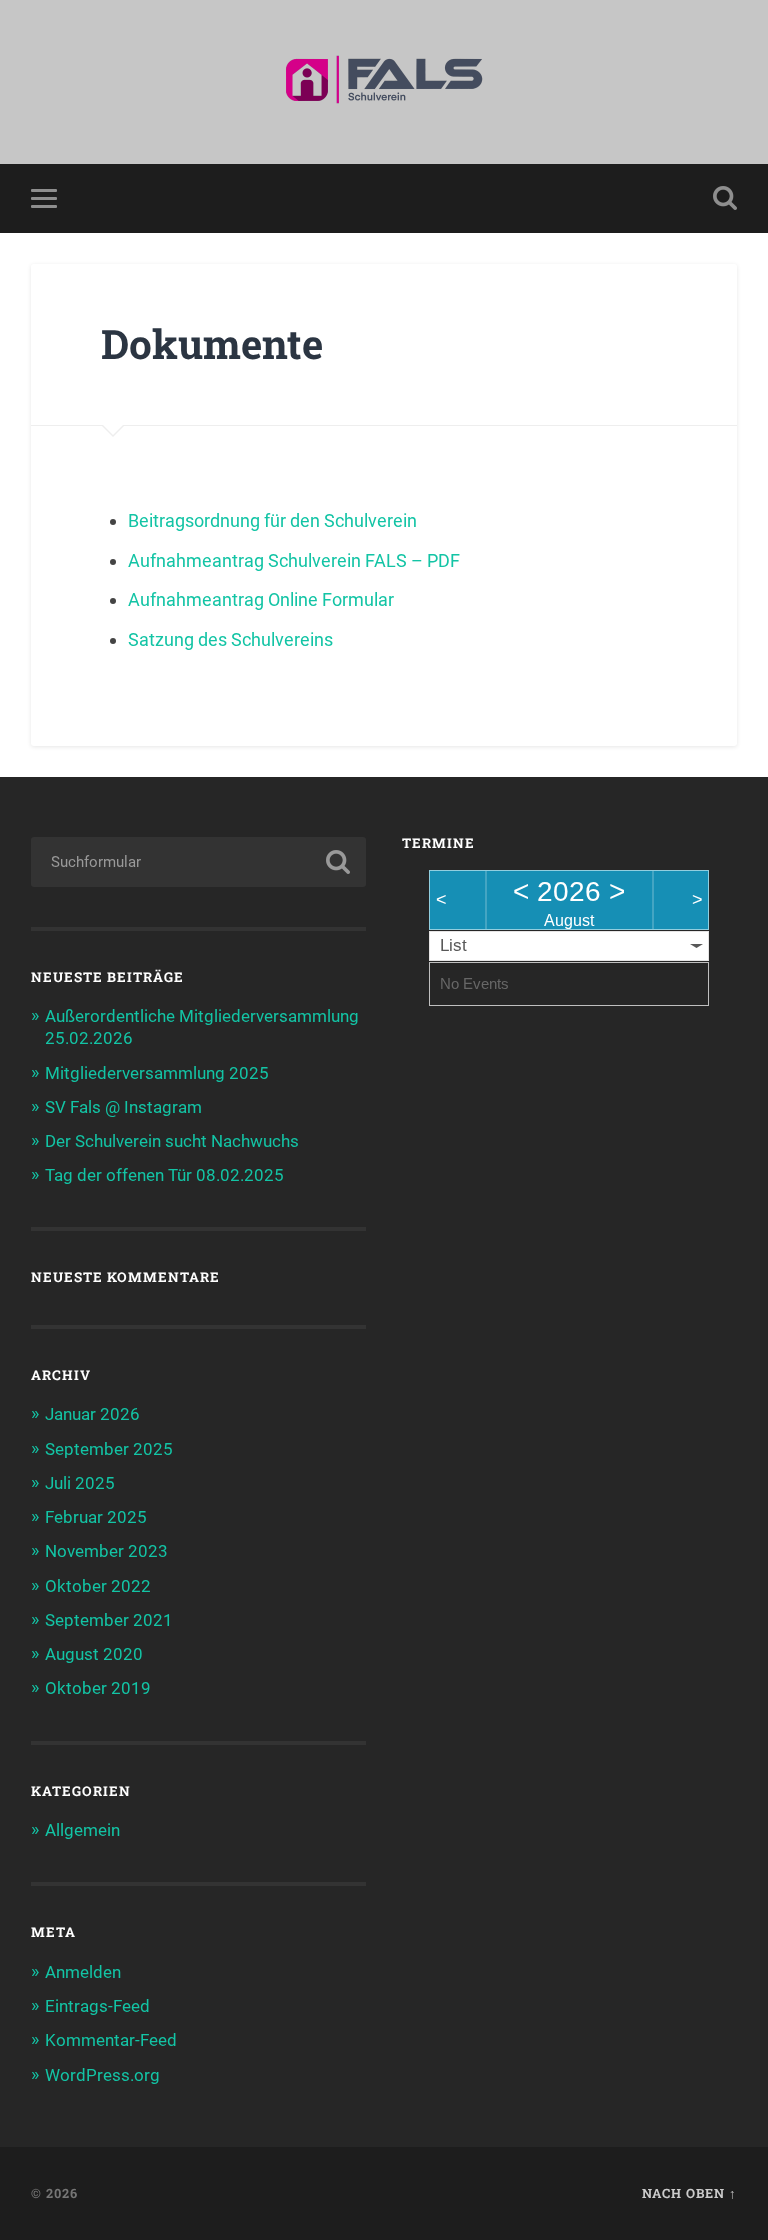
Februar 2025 (96, 1517)
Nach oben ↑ (689, 2193)
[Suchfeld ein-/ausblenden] (725, 198)
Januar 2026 (92, 1414)
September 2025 (109, 1449)
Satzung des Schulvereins (230, 639)
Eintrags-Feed (97, 2006)
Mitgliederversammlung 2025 (157, 1073)
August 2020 (94, 1654)
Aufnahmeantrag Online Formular (261, 599)
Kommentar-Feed (111, 2040)
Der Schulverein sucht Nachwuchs (172, 1141)
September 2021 (109, 1620)
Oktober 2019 (98, 1688)
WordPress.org (102, 2075)
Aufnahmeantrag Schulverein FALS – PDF (294, 560)
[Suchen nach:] (199, 862)
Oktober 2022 (98, 1586)
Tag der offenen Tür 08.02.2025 (164, 1175)
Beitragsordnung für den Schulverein (272, 520)
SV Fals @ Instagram (123, 1107)
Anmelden (83, 1972)
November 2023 (106, 1551)
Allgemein (82, 1830)
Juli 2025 (80, 1483)
